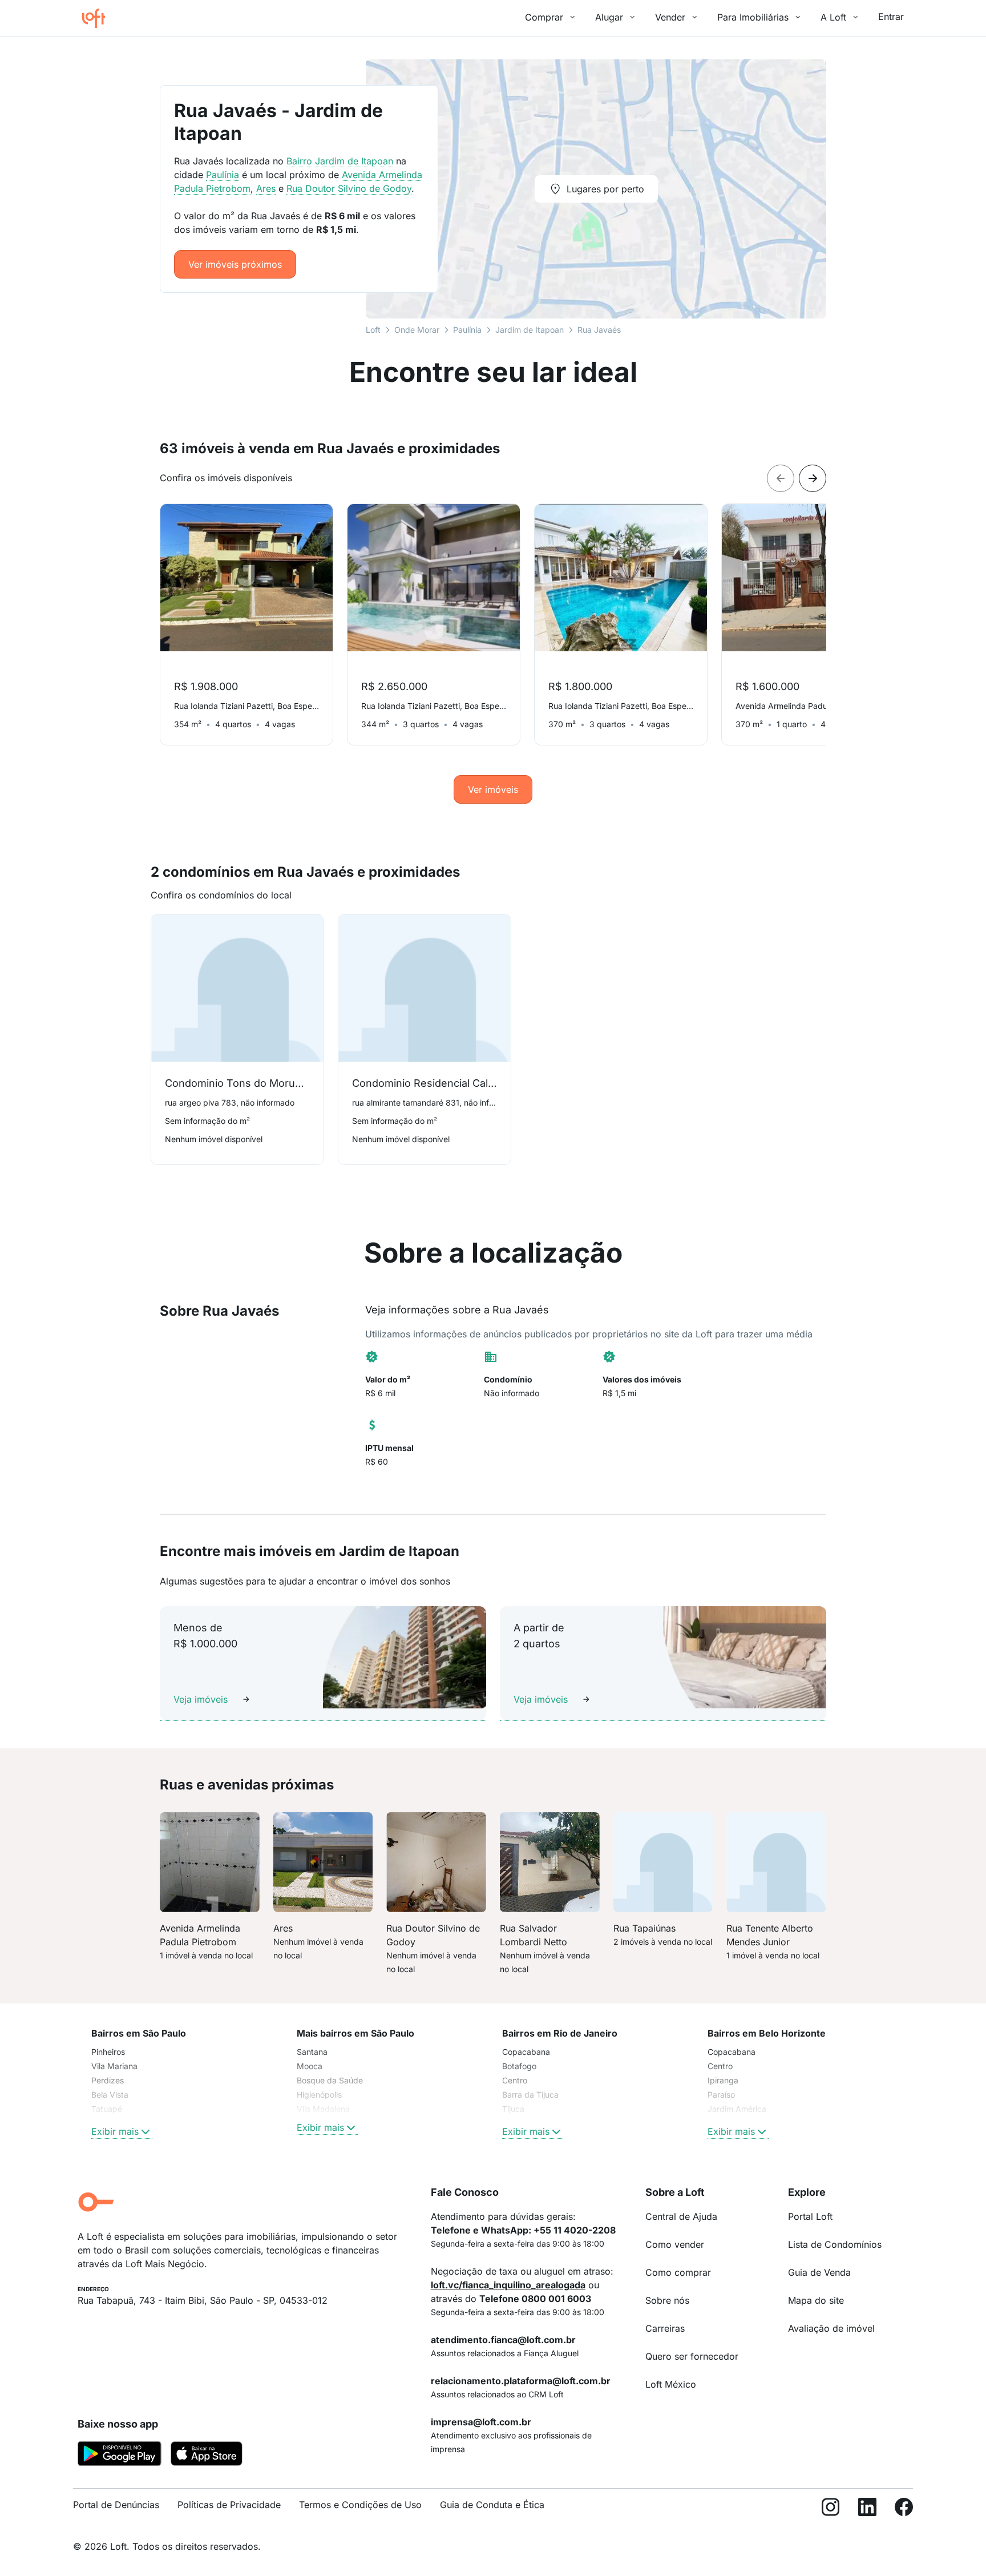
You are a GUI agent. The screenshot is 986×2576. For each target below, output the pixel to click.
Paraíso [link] (721, 2095)
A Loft (833, 17)
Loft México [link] (671, 2384)
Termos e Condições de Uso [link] (360, 2505)
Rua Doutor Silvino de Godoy (349, 188)
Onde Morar (417, 330)
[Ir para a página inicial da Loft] (98, 18)
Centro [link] (515, 2080)
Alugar (609, 17)
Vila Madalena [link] (323, 2109)
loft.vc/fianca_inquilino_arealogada (508, 2285)
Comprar (544, 17)
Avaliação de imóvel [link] (831, 2328)
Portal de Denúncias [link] (116, 2505)
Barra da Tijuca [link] (530, 2095)
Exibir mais (115, 2131)
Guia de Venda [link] (819, 2272)
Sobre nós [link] (667, 2300)
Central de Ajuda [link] (681, 2216)
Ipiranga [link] (723, 2080)
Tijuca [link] (513, 2109)
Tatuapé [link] (107, 2109)
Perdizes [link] (108, 2080)
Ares (266, 188)
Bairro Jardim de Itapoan (340, 161)
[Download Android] (120, 2456)
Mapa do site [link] (816, 2300)
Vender (670, 17)
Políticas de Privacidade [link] (229, 2505)
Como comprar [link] (678, 2272)
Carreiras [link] (665, 2328)
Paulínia (467, 330)
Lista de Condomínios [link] (835, 2244)
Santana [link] (312, 2052)
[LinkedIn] (867, 2510)
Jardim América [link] (737, 2109)
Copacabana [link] (526, 2052)
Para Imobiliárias (753, 17)
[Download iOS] (207, 2456)
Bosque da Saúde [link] (330, 2080)
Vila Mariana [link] (114, 2066)
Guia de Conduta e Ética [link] (492, 2505)
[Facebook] (904, 2510)
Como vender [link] (675, 2244)
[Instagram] (831, 2510)
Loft (373, 330)
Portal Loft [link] (810, 2216)
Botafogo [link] (519, 2066)
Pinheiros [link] (108, 2052)
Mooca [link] (310, 2066)
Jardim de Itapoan (530, 330)
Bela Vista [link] (110, 2095)
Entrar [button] (891, 17)
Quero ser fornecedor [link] (692, 2356)
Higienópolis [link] (319, 2095)
